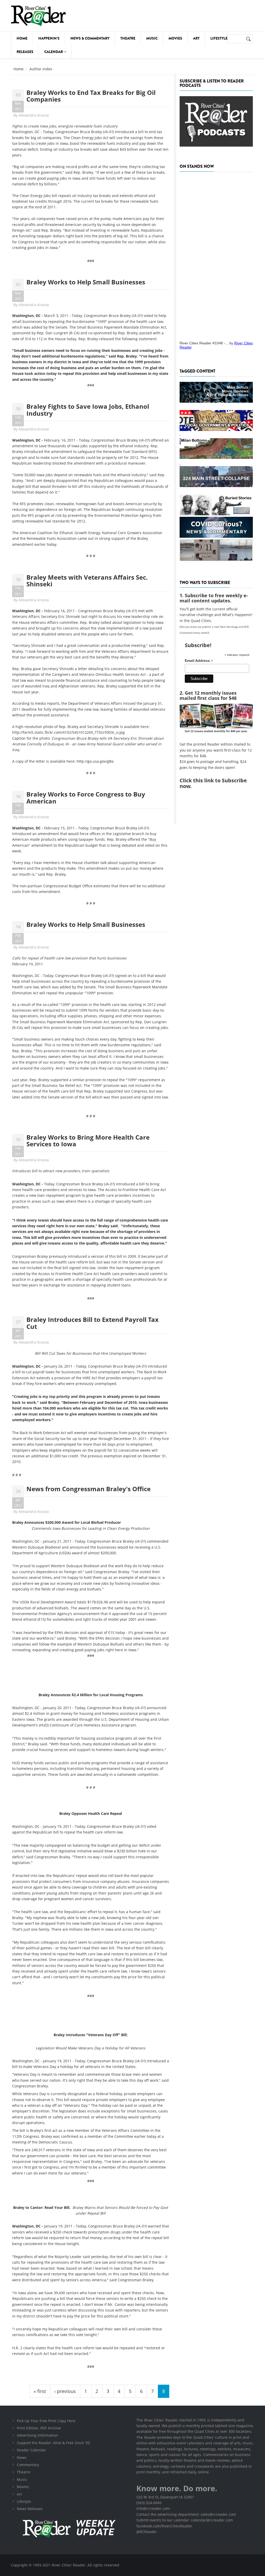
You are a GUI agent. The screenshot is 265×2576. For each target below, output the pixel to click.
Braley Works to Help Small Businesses (86, 282)
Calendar (54, 52)
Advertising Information (37, 2435)
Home (22, 38)
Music (152, 38)
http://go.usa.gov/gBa (95, 761)
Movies (175, 38)
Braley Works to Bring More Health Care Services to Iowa (88, 1141)
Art (196, 38)
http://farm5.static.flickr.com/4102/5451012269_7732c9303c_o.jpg (68, 732)
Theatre (128, 38)
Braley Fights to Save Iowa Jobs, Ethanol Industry (88, 410)
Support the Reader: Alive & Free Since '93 (53, 2443)
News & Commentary (90, 38)
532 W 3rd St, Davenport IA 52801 (165, 2497)
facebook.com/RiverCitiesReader (164, 2526)
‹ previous (65, 2391)
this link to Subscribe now (213, 783)
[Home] (38, 16)
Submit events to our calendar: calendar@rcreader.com (185, 2520)
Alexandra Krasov (34, 115)
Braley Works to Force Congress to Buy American (86, 797)
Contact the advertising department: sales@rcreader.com (186, 2514)
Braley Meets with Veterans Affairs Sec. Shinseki (87, 581)
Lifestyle (219, 38)
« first (40, 2391)
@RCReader (147, 2532)
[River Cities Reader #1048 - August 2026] (216, 255)
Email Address (199, 661)
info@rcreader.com (153, 2508)
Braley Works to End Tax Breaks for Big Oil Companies (91, 96)
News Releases (30, 2509)
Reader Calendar (31, 2450)
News (22, 2457)
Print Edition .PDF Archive (39, 2428)
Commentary (28, 2465)
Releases (25, 52)
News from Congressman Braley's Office (89, 1489)
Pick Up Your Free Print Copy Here (46, 2421)
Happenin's (49, 38)
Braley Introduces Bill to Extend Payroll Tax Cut (93, 1323)
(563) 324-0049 (149, 2503)
